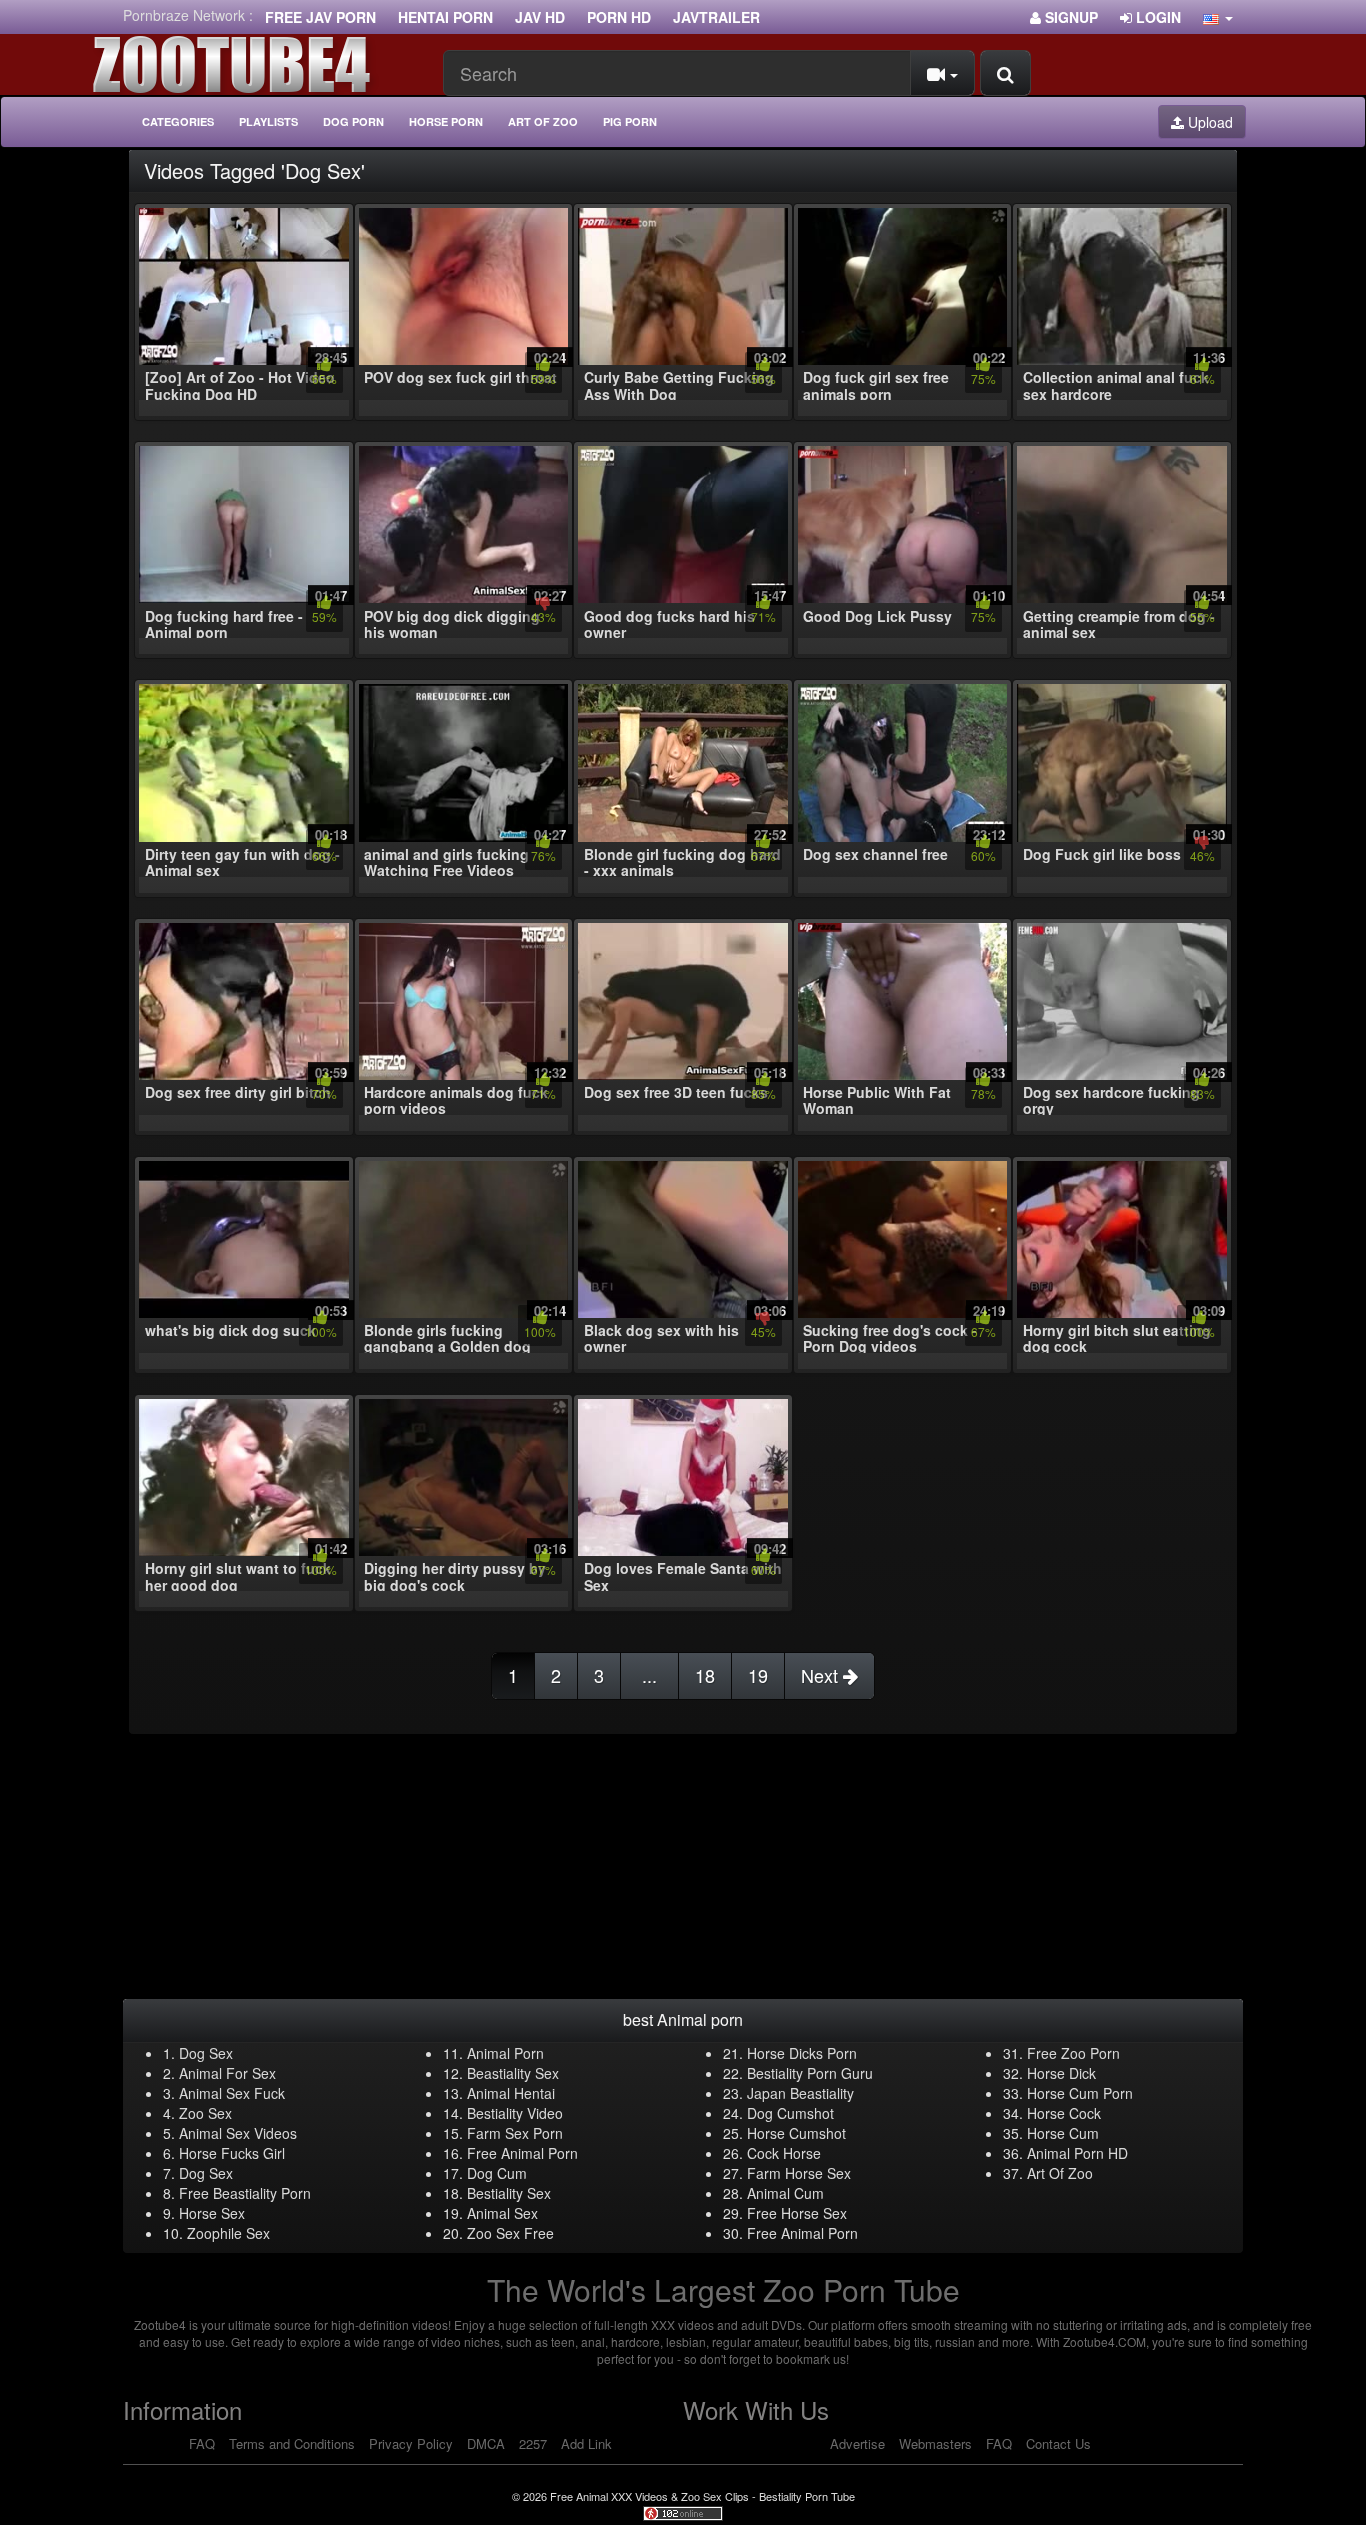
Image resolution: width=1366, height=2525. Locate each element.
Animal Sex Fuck (232, 2093)
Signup (1069, 17)
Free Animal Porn (522, 2153)
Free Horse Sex (797, 2213)
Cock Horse (784, 2153)
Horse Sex (212, 2213)
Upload (1208, 122)
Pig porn (630, 121)
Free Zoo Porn (1073, 2053)
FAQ (202, 2443)
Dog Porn (353, 121)
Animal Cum (785, 2193)
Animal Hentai (511, 2093)
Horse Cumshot (796, 2133)
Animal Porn (505, 2053)
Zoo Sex (205, 2113)
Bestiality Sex (509, 2193)
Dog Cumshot (790, 2113)
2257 (533, 2443)
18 (705, 1675)
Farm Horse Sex (799, 2173)
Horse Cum (1063, 2133)
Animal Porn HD (1077, 2153)
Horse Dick (1061, 2073)
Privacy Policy (411, 2443)
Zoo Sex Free (510, 2233)
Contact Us (1058, 2443)
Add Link (586, 2443)
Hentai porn (445, 17)
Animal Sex (502, 2213)
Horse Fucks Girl (232, 2153)
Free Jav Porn (320, 17)
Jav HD (540, 17)
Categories (178, 121)
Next (822, 1675)
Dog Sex (206, 2053)
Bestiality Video (515, 2113)
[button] (1218, 17)
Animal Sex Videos (238, 2133)
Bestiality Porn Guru (810, 2073)
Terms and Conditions (292, 2443)
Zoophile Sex (228, 2233)
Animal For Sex (227, 2073)
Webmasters (935, 2443)
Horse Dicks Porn (802, 2053)
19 (758, 1675)
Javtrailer (716, 17)
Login (1156, 17)
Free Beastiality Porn (245, 2193)
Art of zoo (543, 121)
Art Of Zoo (1060, 2173)
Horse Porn (446, 121)
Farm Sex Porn (515, 2133)
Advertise (857, 2443)
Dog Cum (497, 2173)
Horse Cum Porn (1080, 2093)
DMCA (486, 2443)
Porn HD (619, 17)
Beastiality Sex (513, 2073)
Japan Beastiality (800, 2093)
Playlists (268, 121)
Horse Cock (1064, 2113)
